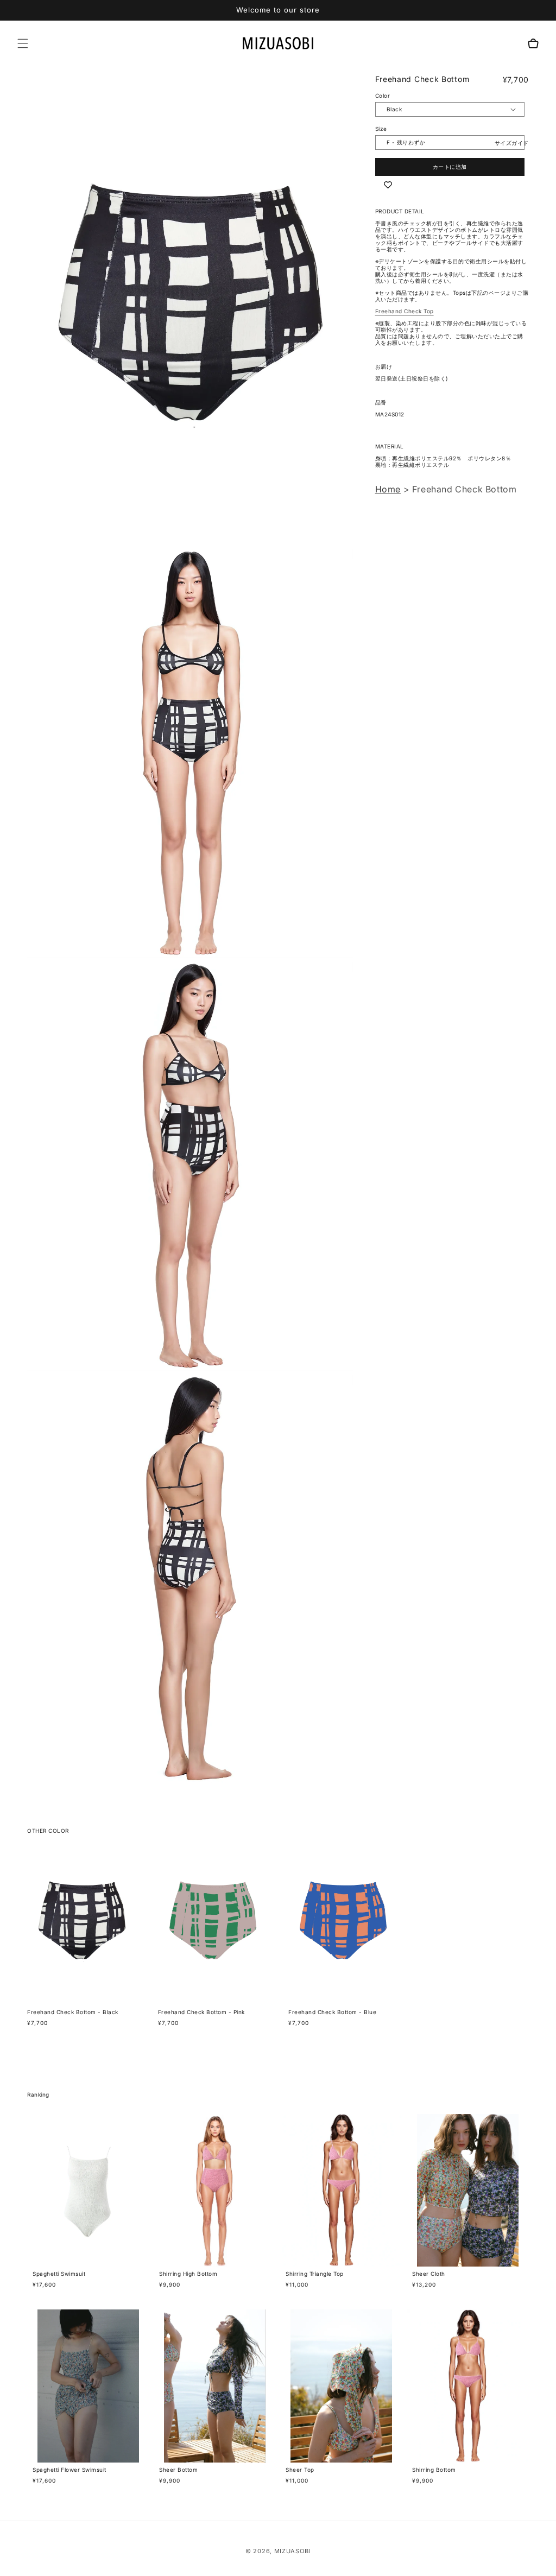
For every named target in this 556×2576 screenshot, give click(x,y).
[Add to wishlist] (388, 185)
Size (381, 129)
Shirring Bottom (434, 2470)
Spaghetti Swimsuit (59, 2274)
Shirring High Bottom (188, 2274)
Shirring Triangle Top (315, 2274)
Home (388, 489)
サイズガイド (512, 143)
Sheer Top (300, 2470)
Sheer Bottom (178, 2470)
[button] (23, 43)
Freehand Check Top (405, 311)
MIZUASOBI (292, 2551)
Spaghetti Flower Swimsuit (69, 2470)
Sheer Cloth (429, 2274)
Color (383, 96)
